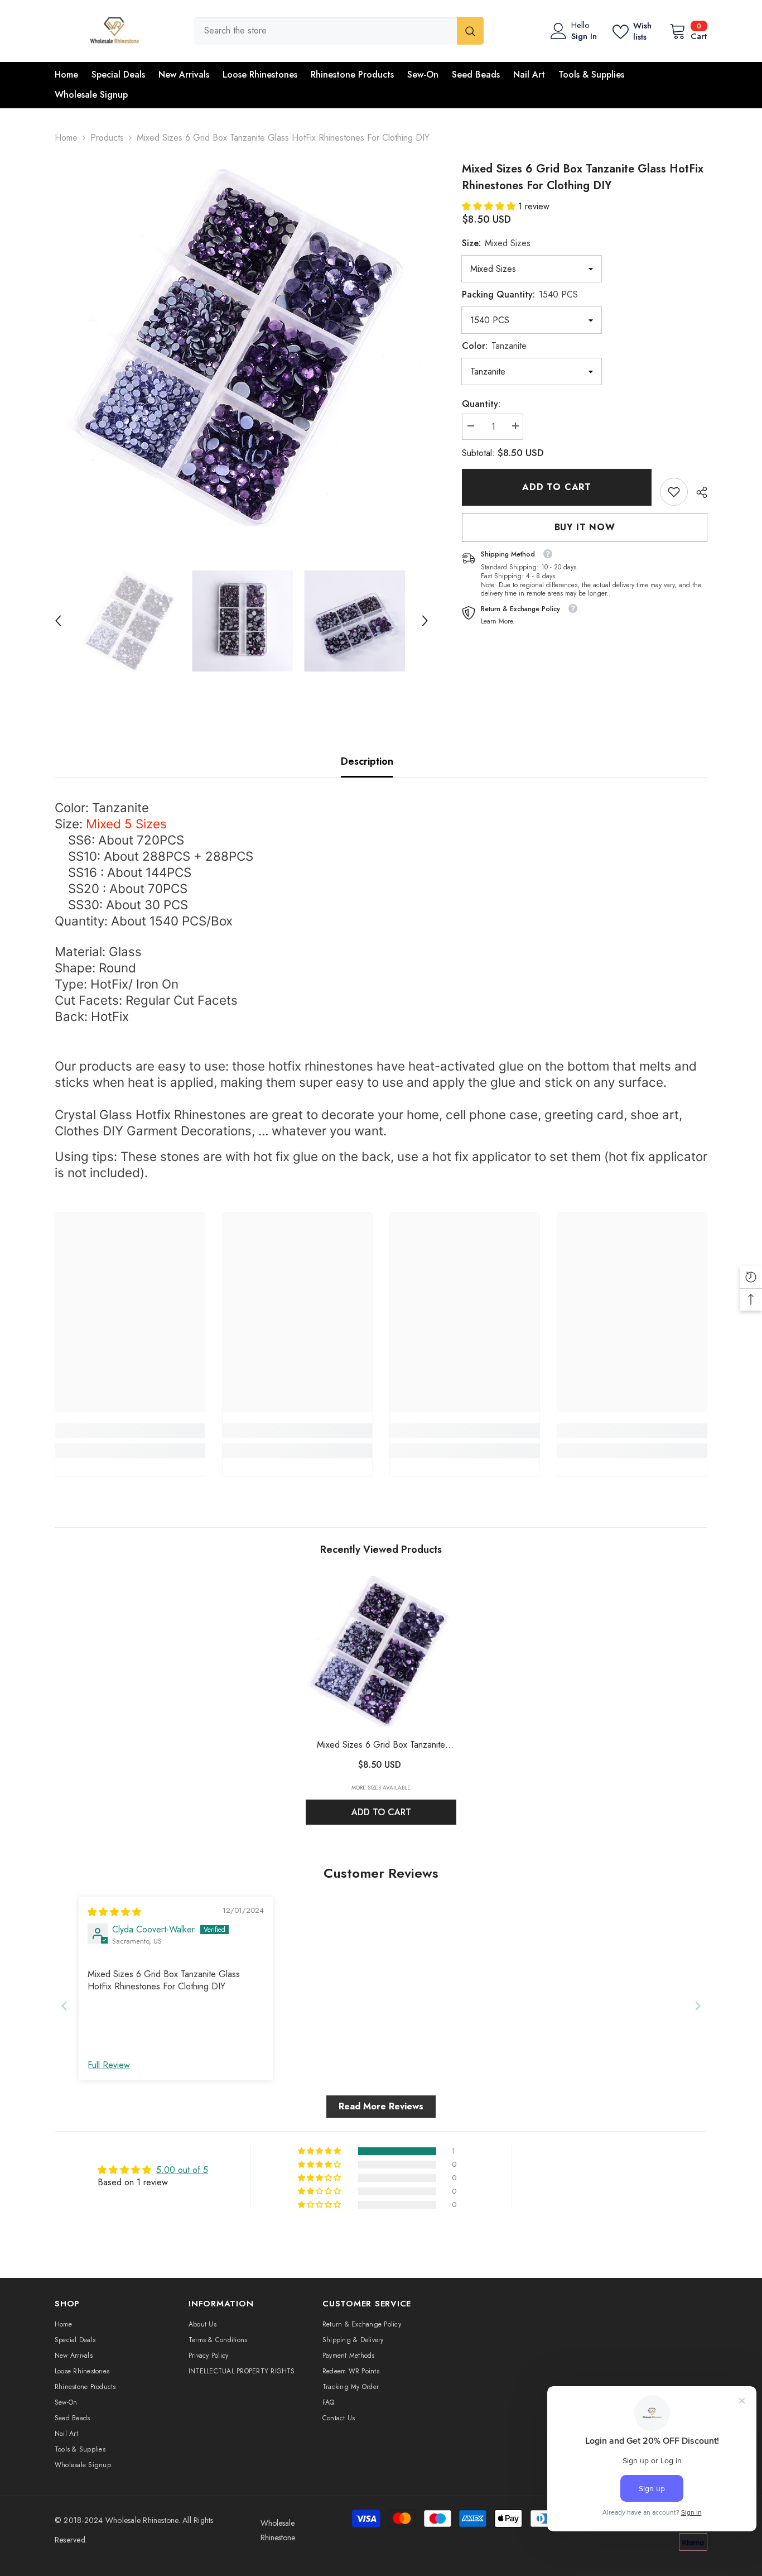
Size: (496, 243)
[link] (674, 492)
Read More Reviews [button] (381, 2106)
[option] (242, 348)
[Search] (339, 31)
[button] (58, 621)
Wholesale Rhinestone (142, 2520)
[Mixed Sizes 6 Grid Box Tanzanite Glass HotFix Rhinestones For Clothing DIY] (381, 1651)
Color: (494, 346)
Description (367, 761)
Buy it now (585, 527)
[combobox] (325, 31)
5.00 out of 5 (182, 2170)
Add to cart (557, 487)
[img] (114, 1912)
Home (66, 138)
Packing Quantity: (520, 294)
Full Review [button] (109, 2065)
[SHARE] (698, 492)
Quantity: (481, 404)
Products (107, 138)
